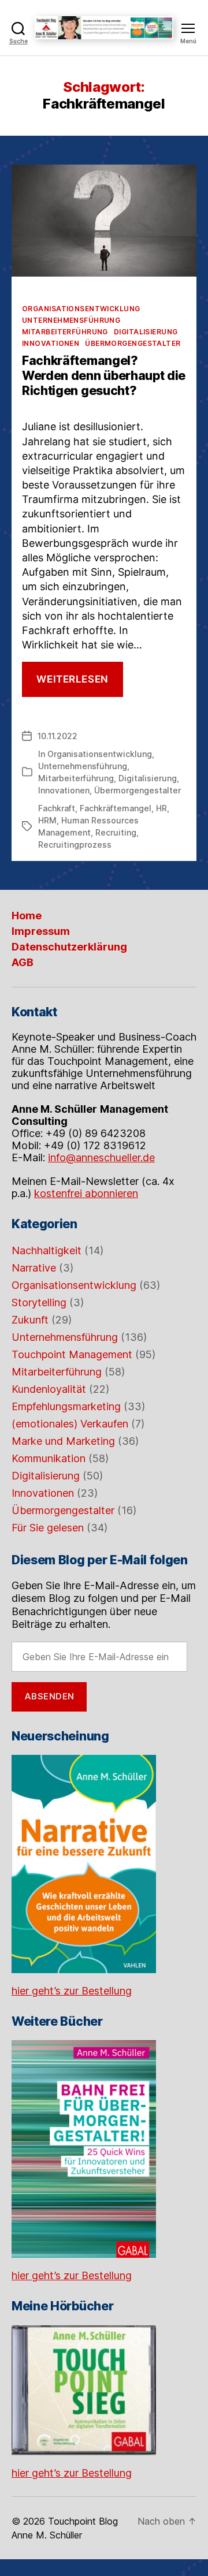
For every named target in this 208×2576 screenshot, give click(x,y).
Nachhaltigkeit (47, 1250)
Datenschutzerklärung (69, 947)
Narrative (34, 1268)
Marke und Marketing (63, 1441)
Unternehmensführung (71, 320)
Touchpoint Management (72, 1354)
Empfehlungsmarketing (66, 1406)
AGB (23, 962)
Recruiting (116, 832)
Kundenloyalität (49, 1389)
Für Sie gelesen (48, 1528)
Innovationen (51, 343)
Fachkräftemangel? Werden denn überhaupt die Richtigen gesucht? (104, 376)
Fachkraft (57, 808)
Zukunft (30, 1320)
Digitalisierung (146, 332)
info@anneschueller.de (101, 1157)
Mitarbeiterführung (65, 332)
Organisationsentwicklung (81, 309)
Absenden (49, 1696)
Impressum (41, 931)
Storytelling (39, 1302)
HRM (47, 820)
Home (27, 916)
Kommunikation (49, 1458)
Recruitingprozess (75, 845)
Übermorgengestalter (133, 343)
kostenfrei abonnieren (86, 1193)
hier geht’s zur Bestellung (72, 1991)
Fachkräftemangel (116, 808)
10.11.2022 (57, 736)
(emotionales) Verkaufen (70, 1424)
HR (161, 808)
